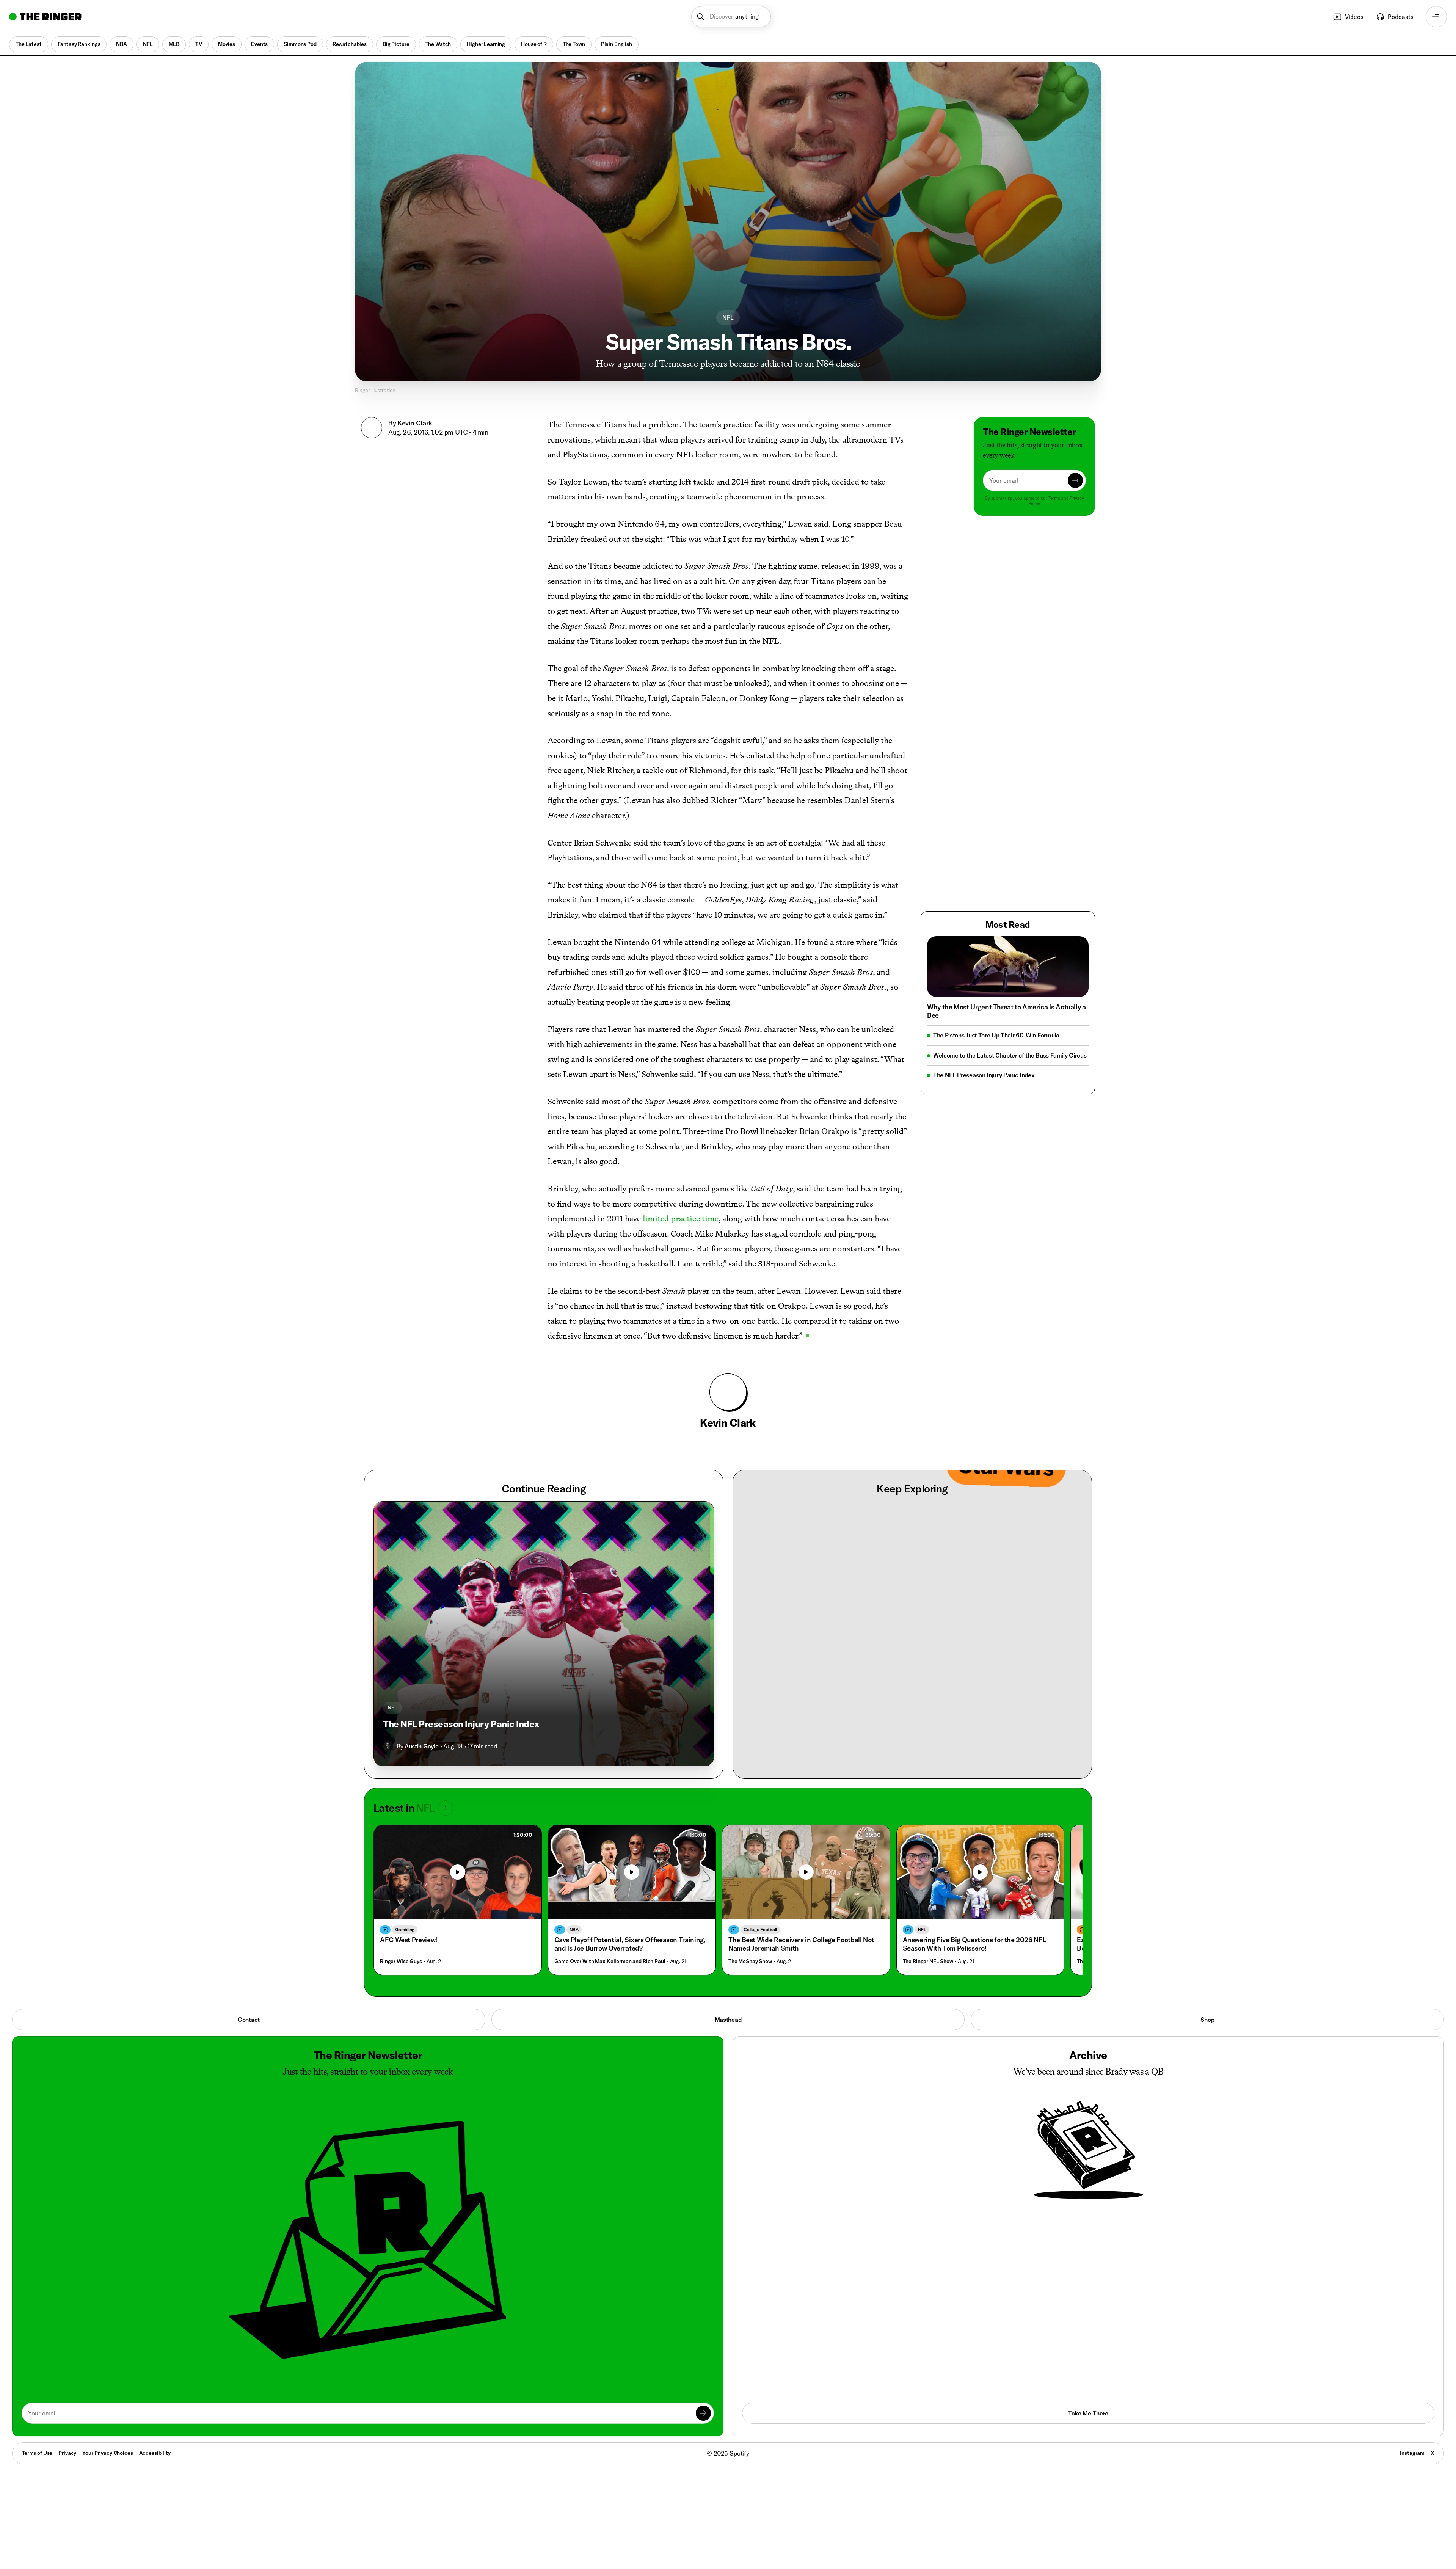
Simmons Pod (300, 44)
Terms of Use (37, 2453)
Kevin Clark (415, 423)
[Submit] (1075, 480)
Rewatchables (350, 44)
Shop (1207, 2020)
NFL (148, 44)
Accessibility (155, 2453)
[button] (731, 17)
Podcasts (1401, 17)
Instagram (1412, 2453)
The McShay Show (750, 1961)
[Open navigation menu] (1436, 17)
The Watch (438, 44)
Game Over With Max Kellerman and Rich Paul (610, 1961)
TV (199, 44)
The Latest (29, 44)
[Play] (458, 1872)
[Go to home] (45, 17)
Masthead (728, 2020)
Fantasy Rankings (79, 44)
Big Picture (396, 44)
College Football (760, 1929)
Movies (227, 44)
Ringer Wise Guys (401, 1961)
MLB (174, 44)
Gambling (405, 1929)
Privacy (67, 2453)
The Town (574, 44)
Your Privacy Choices (107, 2453)
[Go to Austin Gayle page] (388, 1746)
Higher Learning (486, 44)
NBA (122, 44)
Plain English (617, 44)
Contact (249, 2020)
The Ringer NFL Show (928, 1961)
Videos (1354, 17)
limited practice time (681, 1219)
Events (259, 44)
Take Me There (1088, 2413)
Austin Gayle (421, 1746)
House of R (534, 44)
